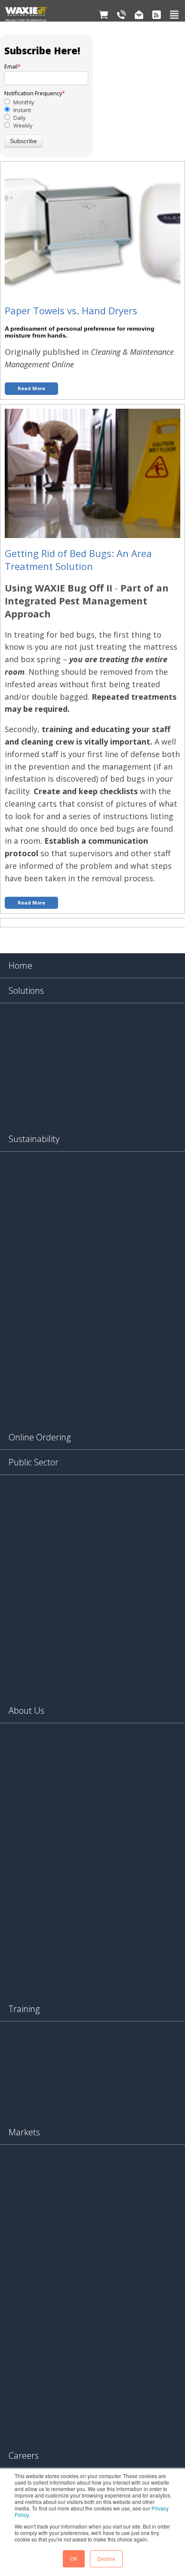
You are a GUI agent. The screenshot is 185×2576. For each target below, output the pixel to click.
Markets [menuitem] (24, 2132)
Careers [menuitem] (24, 2455)
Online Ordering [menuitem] (40, 1437)
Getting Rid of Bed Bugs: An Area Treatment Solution (78, 560)
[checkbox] (46, 114)
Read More (31, 388)
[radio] (46, 102)
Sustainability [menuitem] (34, 1139)
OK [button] (74, 2559)
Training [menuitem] (24, 2009)
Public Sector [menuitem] (34, 1462)
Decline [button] (106, 2559)
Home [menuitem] (20, 966)
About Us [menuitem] (26, 1711)
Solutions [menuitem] (26, 991)
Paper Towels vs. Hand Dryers (71, 310)
